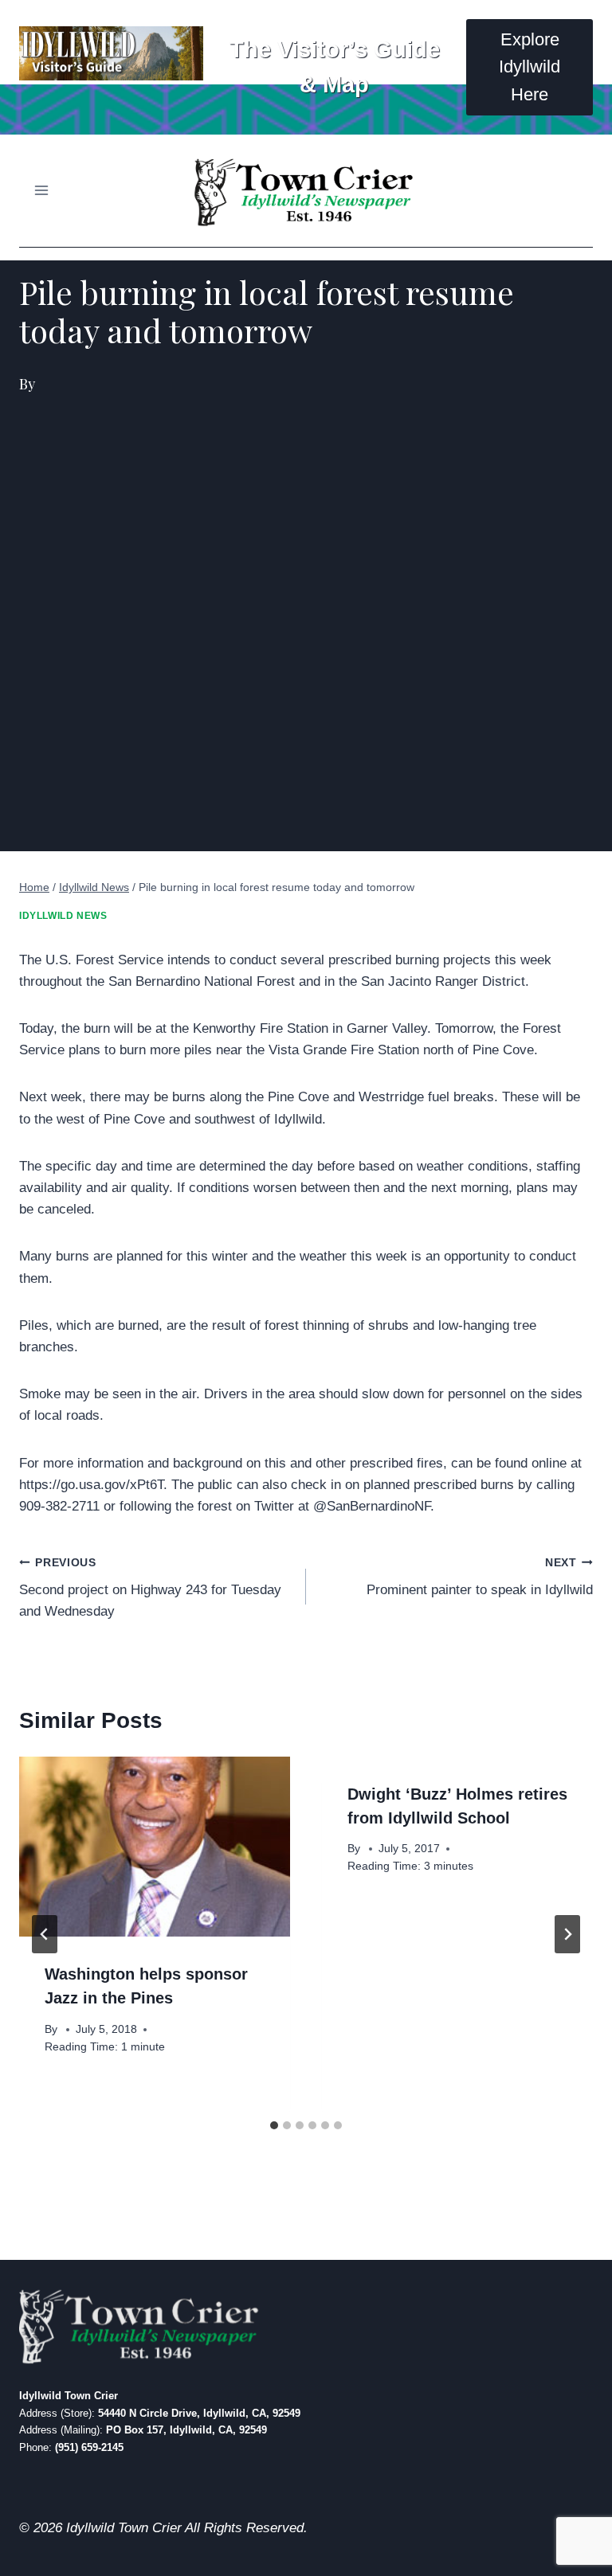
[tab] (274, 2125)
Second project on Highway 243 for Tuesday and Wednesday (150, 1588)
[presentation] (155, 1847)
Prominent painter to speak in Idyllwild (480, 1577)
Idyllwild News (63, 916)
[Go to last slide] (45, 1934)
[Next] (567, 1934)
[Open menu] (42, 191)
